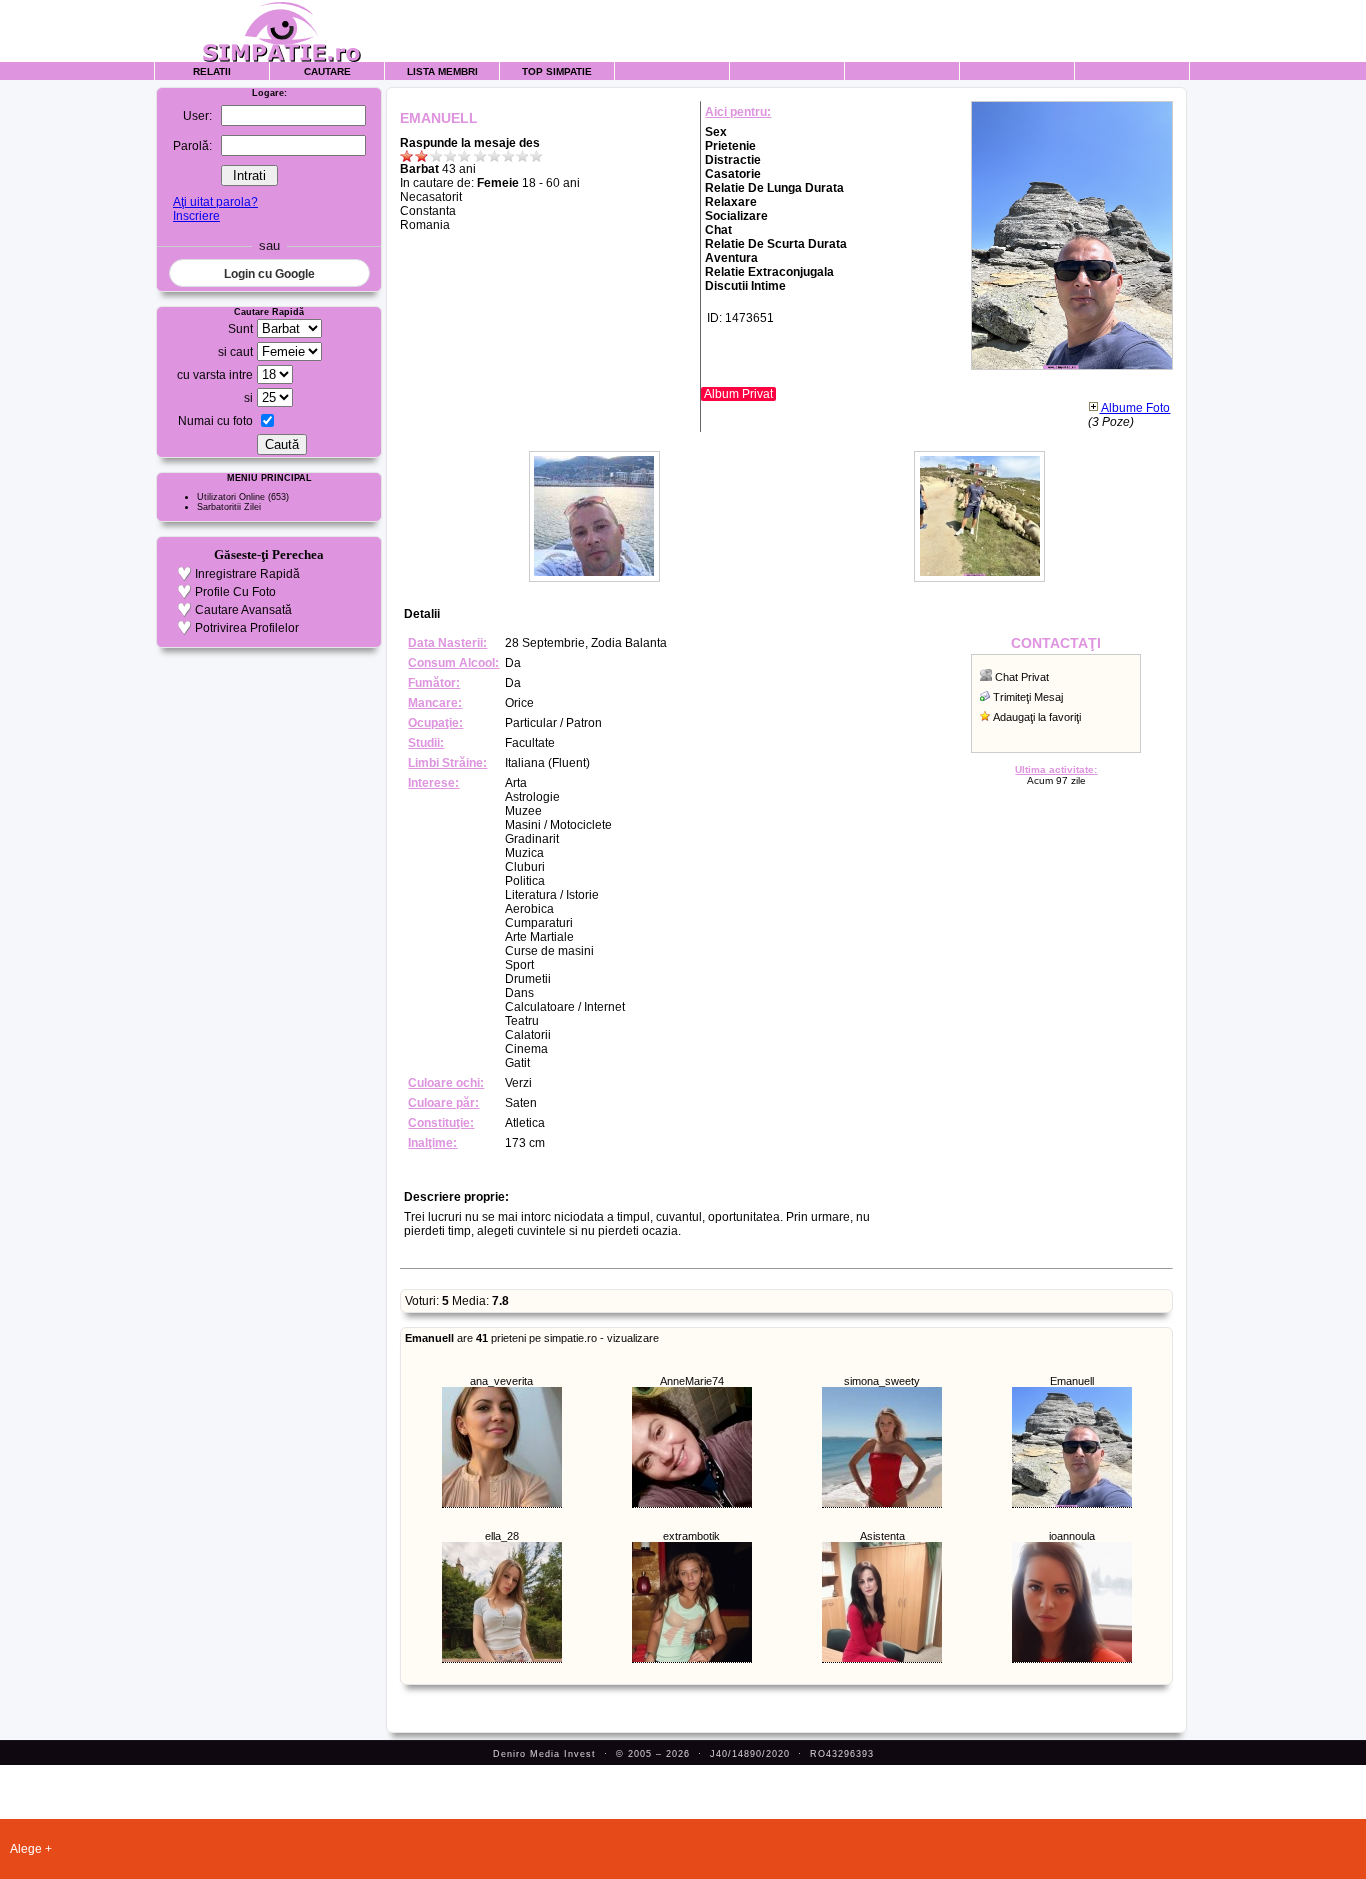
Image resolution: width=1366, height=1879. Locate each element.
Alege (26, 1849)
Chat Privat (1022, 677)
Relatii (212, 71)
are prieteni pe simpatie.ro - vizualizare (532, 1338)
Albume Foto (1134, 408)
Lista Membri (442, 71)
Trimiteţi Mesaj (1028, 697)
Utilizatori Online (231, 497)
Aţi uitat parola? (215, 202)
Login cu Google (269, 274)
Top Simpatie (557, 71)
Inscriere (196, 216)
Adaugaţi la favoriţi (1037, 717)
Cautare (327, 71)
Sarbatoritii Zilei (229, 507)
